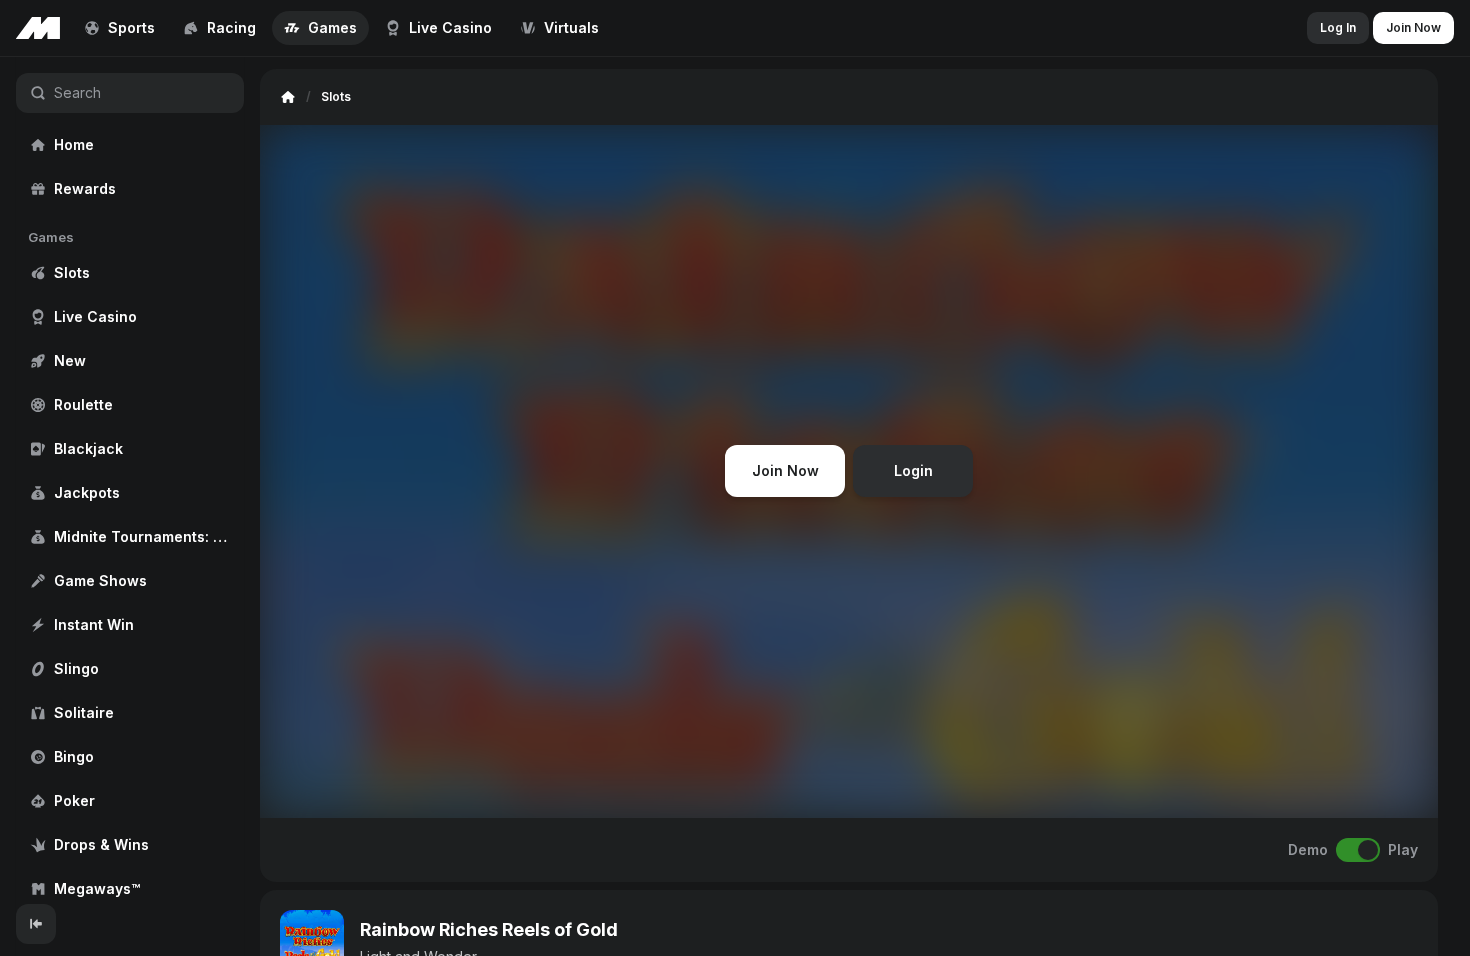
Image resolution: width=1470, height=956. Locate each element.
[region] (130, 480)
